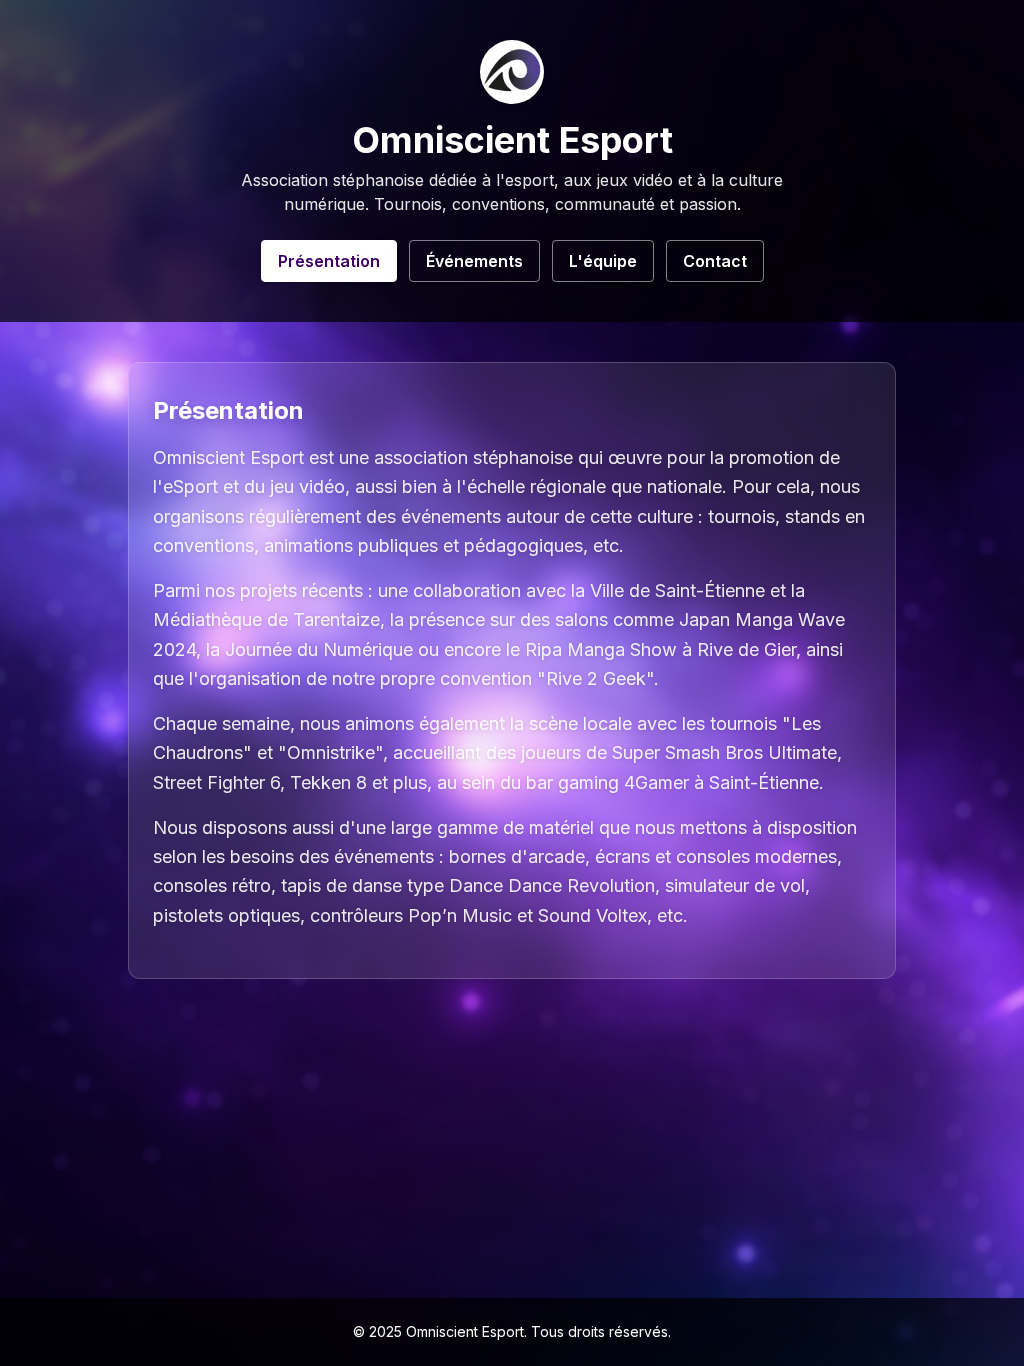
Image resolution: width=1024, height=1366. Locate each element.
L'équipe (603, 261)
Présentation (329, 261)
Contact (715, 261)
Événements (474, 261)
